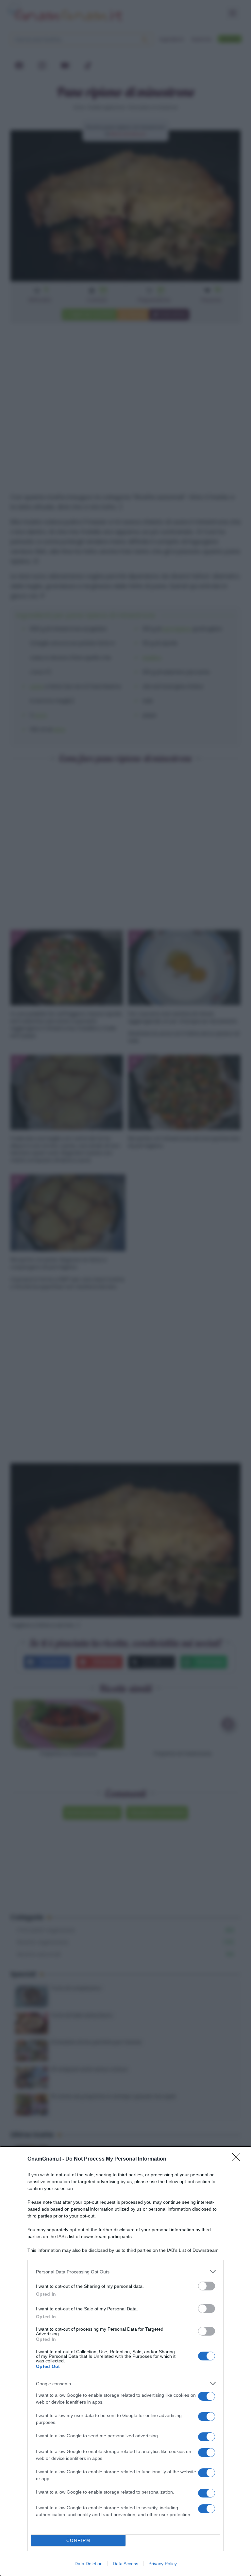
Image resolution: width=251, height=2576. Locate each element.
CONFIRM (78, 2541)
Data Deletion (89, 2564)
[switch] (207, 2286)
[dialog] (125, 2361)
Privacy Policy (163, 2564)
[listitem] (125, 2272)
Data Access (125, 2564)
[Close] (238, 2159)
